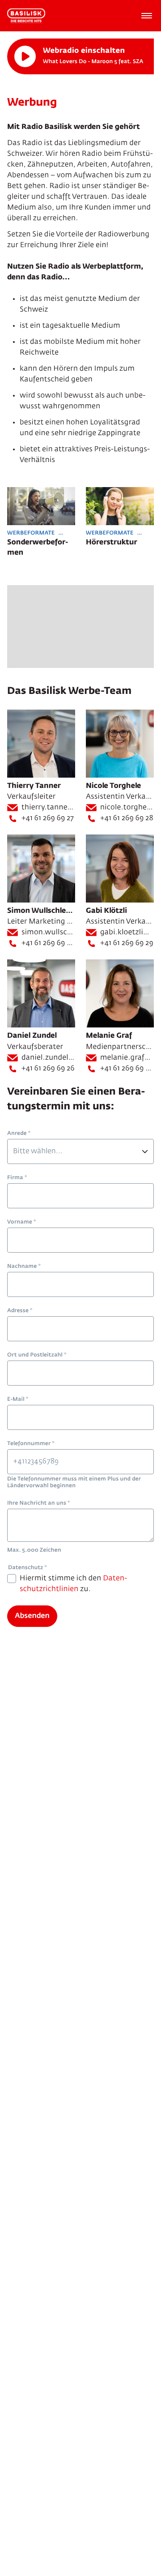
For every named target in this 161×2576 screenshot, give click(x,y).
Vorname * (21, 1222)
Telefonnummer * (31, 1444)
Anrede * (19, 1134)
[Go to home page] (26, 16)
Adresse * (20, 1311)
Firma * (17, 1178)
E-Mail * (18, 1399)
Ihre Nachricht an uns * (38, 1503)
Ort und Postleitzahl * (37, 1355)
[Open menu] (147, 16)
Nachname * (24, 1267)
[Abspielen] (25, 56)
